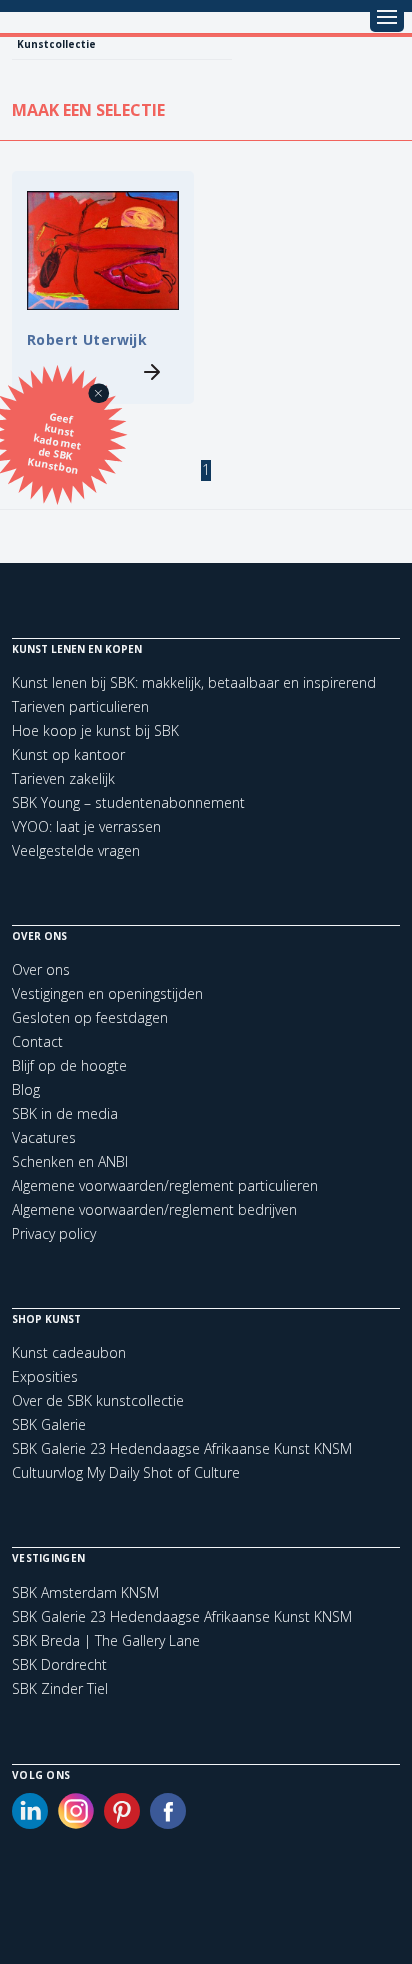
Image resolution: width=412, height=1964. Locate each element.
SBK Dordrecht (59, 1665)
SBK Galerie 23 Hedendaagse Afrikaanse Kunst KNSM (182, 1448)
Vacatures (44, 1137)
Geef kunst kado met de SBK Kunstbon (55, 443)
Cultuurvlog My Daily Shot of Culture (126, 1472)
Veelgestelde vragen (76, 850)
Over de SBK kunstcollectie (98, 1400)
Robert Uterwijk (87, 339)
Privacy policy (54, 1233)
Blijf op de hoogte (69, 1065)
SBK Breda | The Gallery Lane (106, 1641)
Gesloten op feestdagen (90, 1017)
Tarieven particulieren (80, 706)
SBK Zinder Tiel (60, 1689)
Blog (26, 1089)
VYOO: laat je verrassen (86, 826)
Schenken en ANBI (70, 1161)
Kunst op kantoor (68, 754)
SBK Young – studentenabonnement (128, 802)
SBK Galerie (49, 1424)
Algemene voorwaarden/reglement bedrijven (154, 1209)
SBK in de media (65, 1113)
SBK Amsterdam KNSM (85, 1593)
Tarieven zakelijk (63, 778)
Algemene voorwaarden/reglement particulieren (165, 1185)
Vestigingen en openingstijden (107, 993)
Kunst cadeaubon (69, 1352)
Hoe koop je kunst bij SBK (95, 730)
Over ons (41, 969)
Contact (37, 1041)
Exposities (45, 1376)
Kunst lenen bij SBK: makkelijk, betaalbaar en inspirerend (194, 682)
